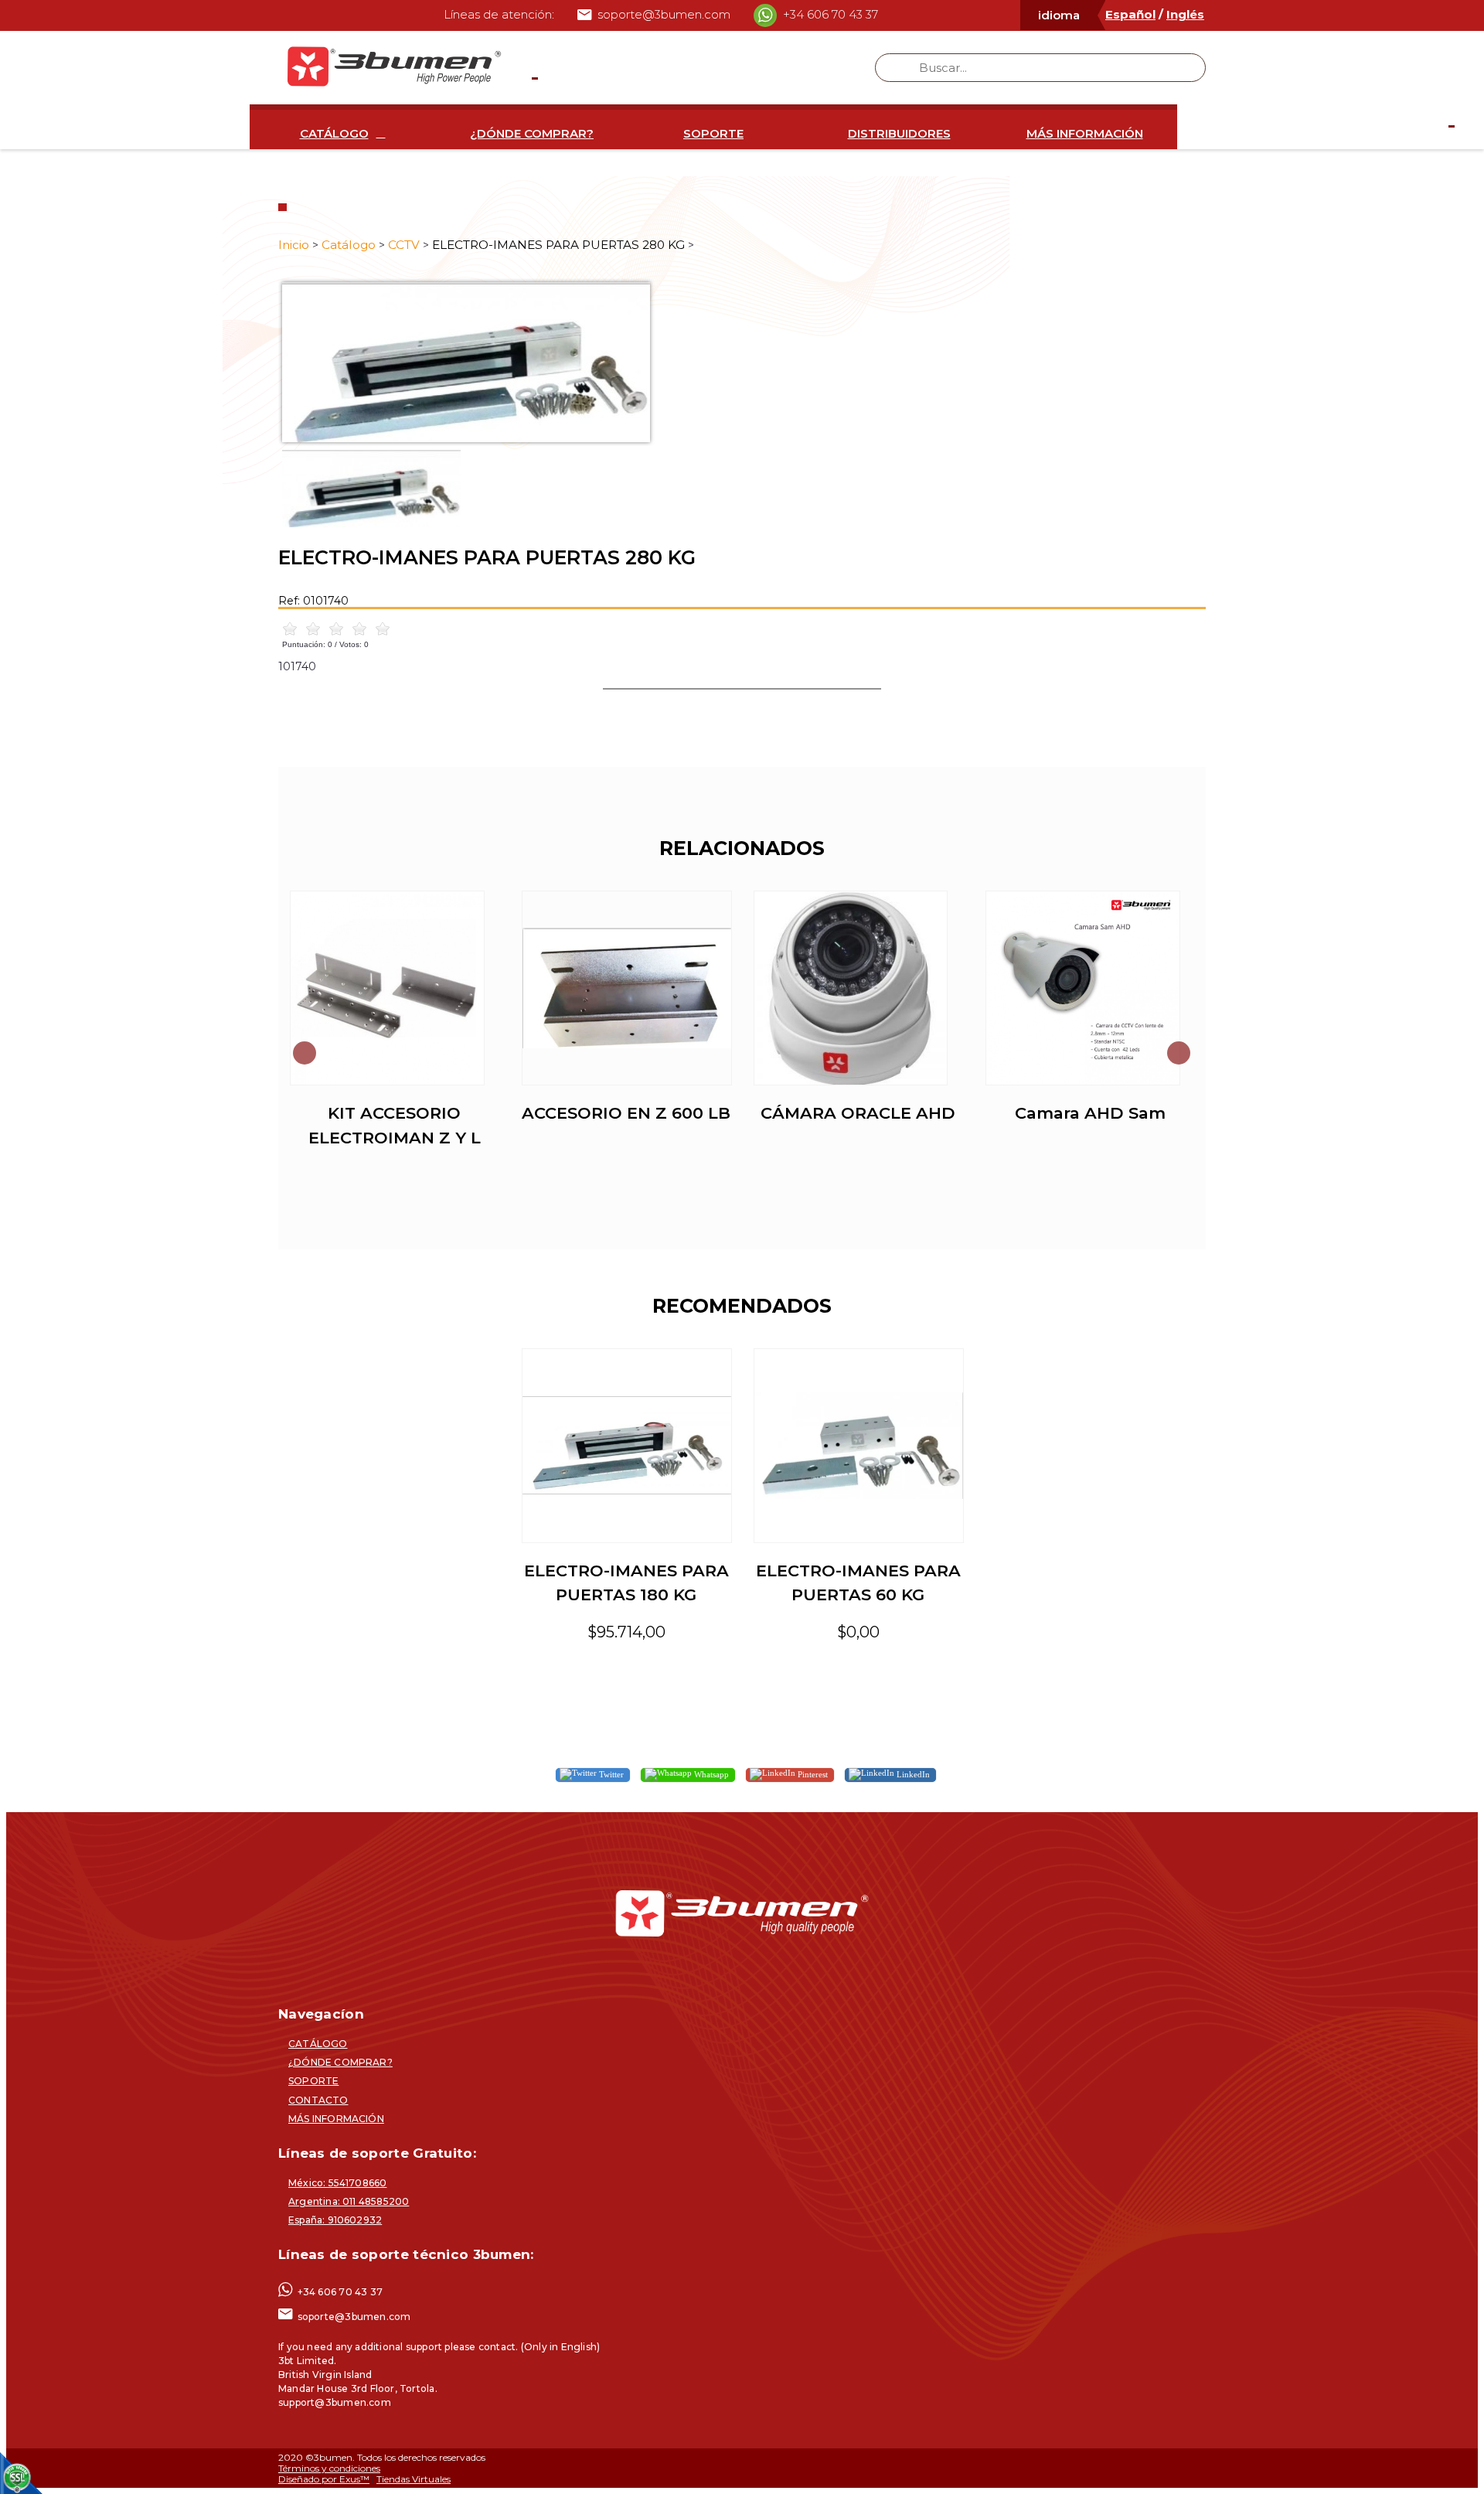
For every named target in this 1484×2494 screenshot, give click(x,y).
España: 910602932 (335, 2220)
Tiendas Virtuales (414, 2479)
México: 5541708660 (337, 2183)
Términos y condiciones (329, 2468)
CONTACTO (318, 2100)
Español (1130, 14)
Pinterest (812, 1774)
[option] (742, 362)
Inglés (1185, 14)
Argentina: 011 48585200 (349, 2201)
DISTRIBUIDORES (899, 133)
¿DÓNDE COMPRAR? (532, 133)
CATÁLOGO (334, 133)
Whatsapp (710, 1774)
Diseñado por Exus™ (324, 2479)
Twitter (610, 1774)
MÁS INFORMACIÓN (1085, 133)
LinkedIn (912, 1774)
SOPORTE (713, 133)
